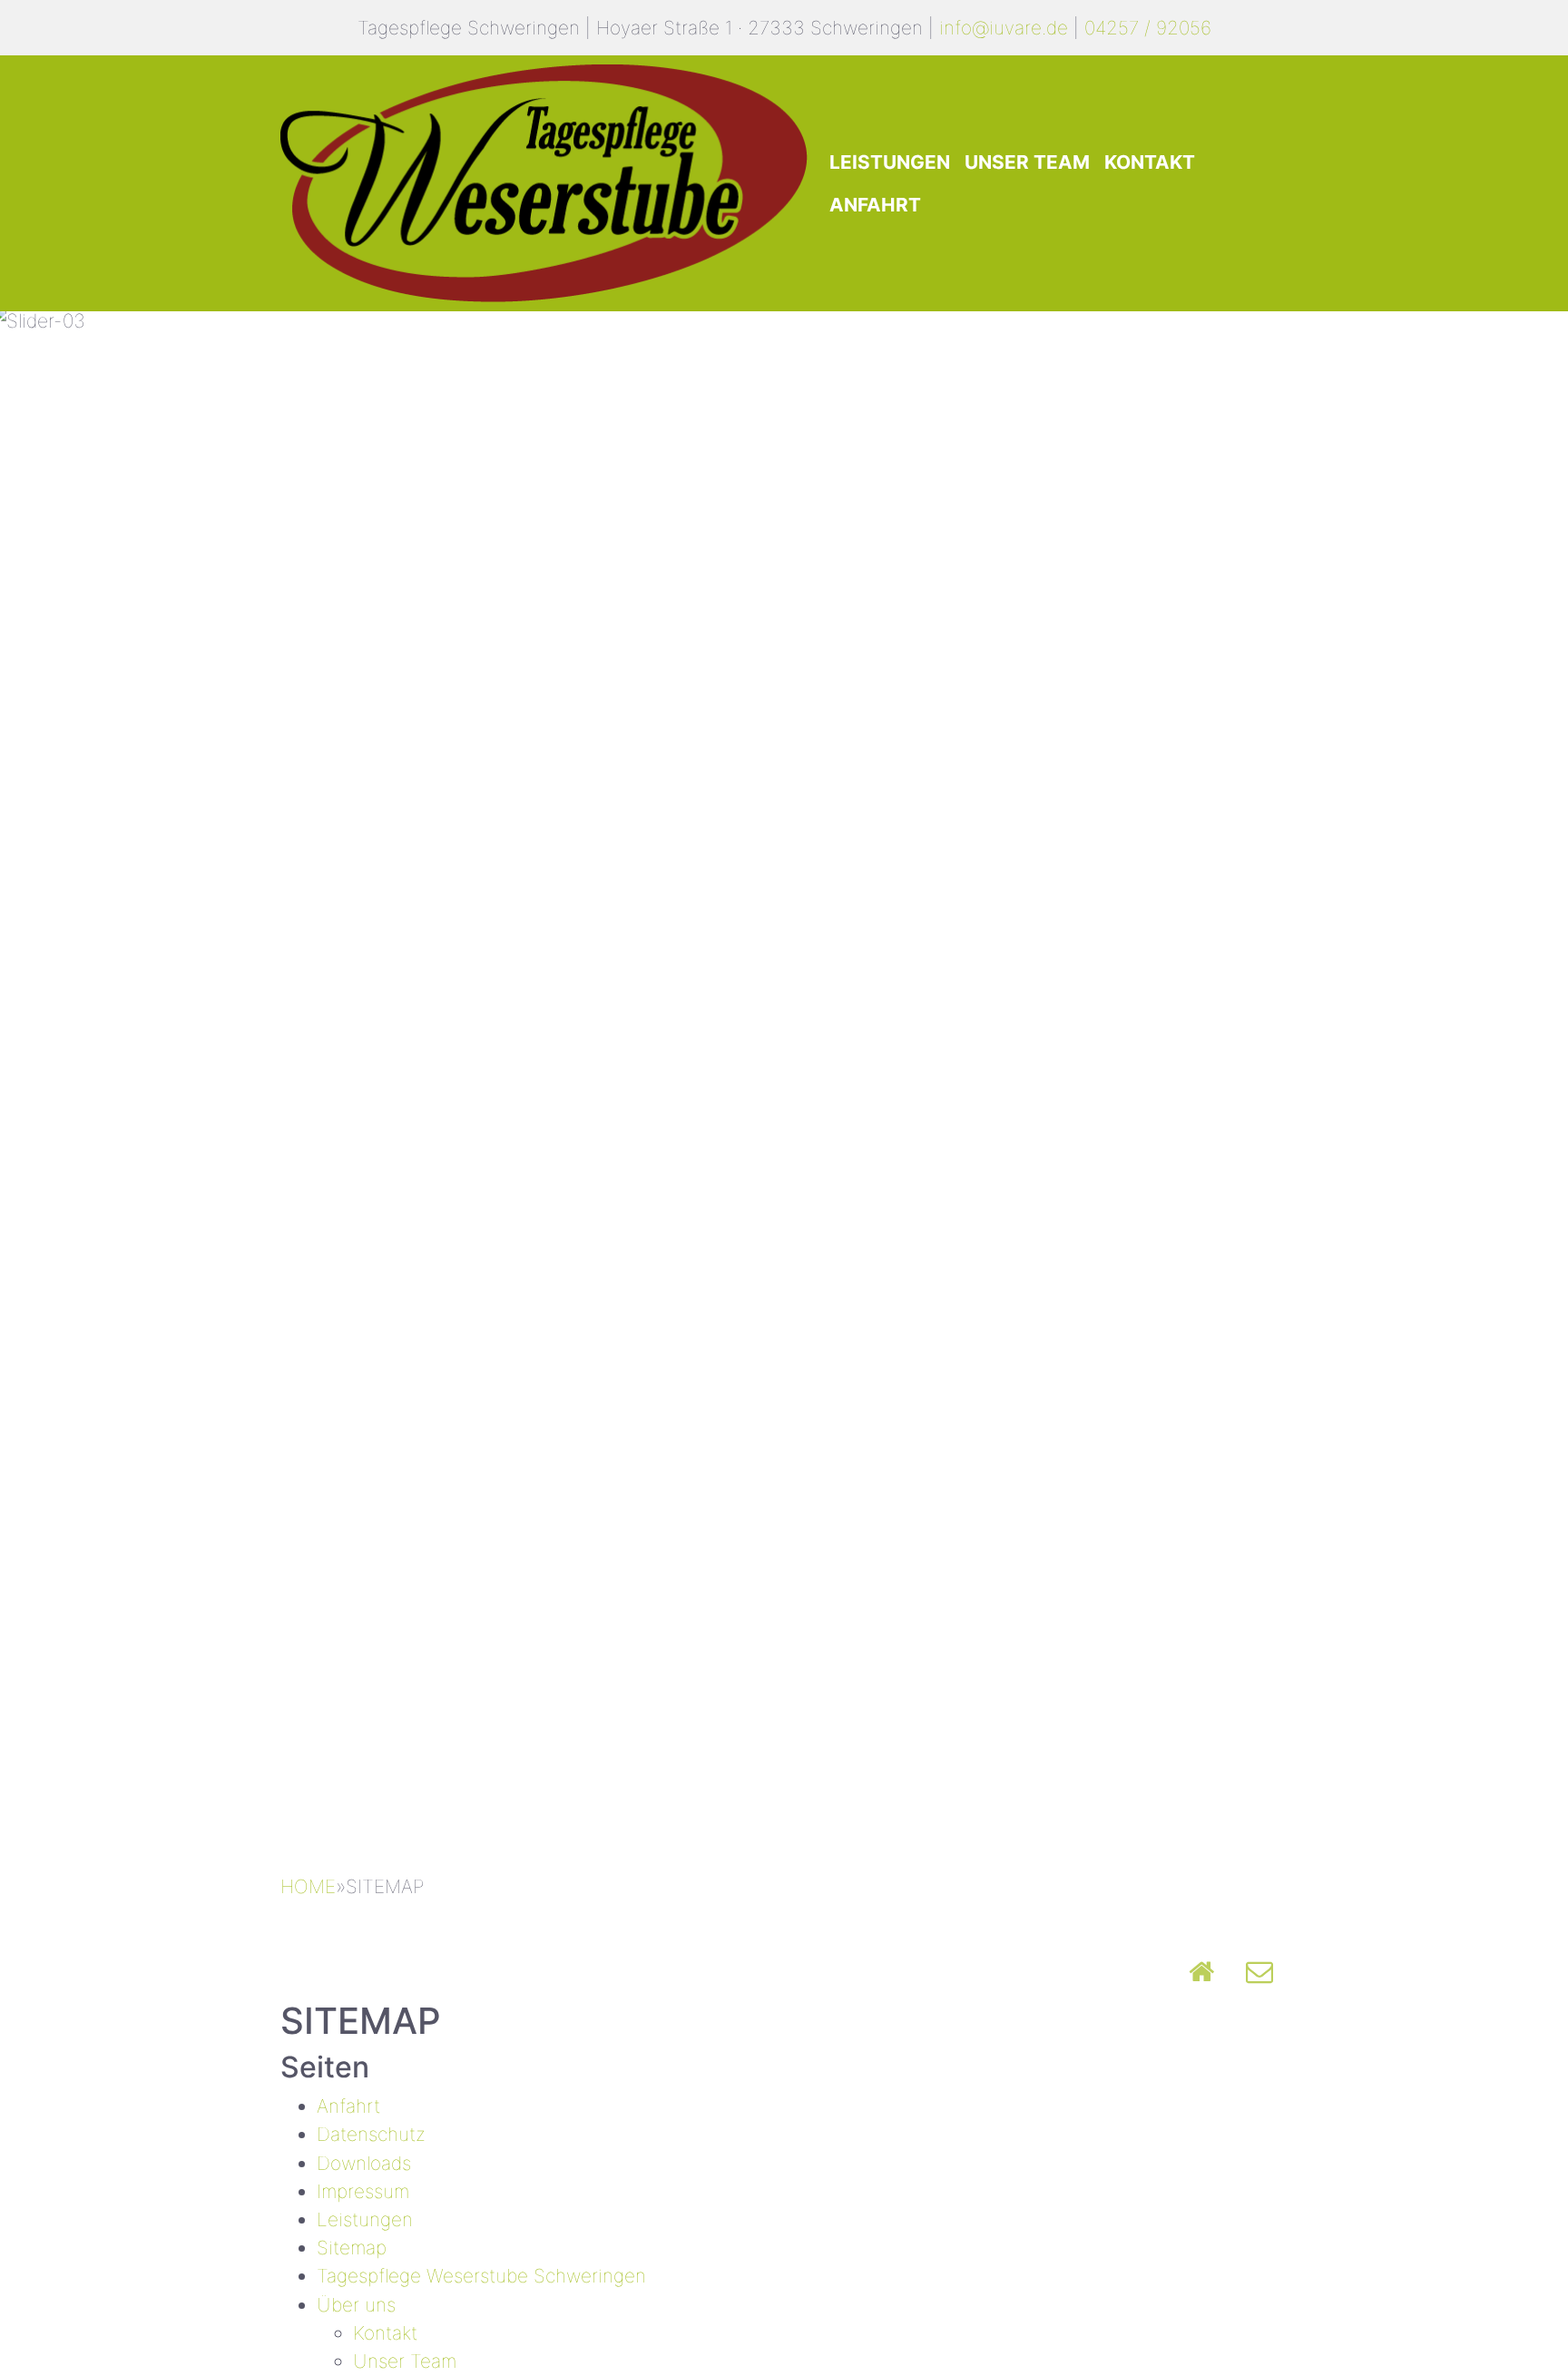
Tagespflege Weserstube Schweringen (481, 2276)
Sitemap (352, 2248)
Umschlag (1259, 1972)
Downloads (364, 2163)
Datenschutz (371, 2134)
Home (1201, 1972)
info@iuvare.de (1004, 28)
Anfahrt (875, 205)
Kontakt (1150, 162)
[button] (118, 1084)
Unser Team (1027, 162)
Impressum (363, 2191)
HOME (308, 1886)
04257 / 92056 (1148, 28)
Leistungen (890, 162)
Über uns (356, 2305)
